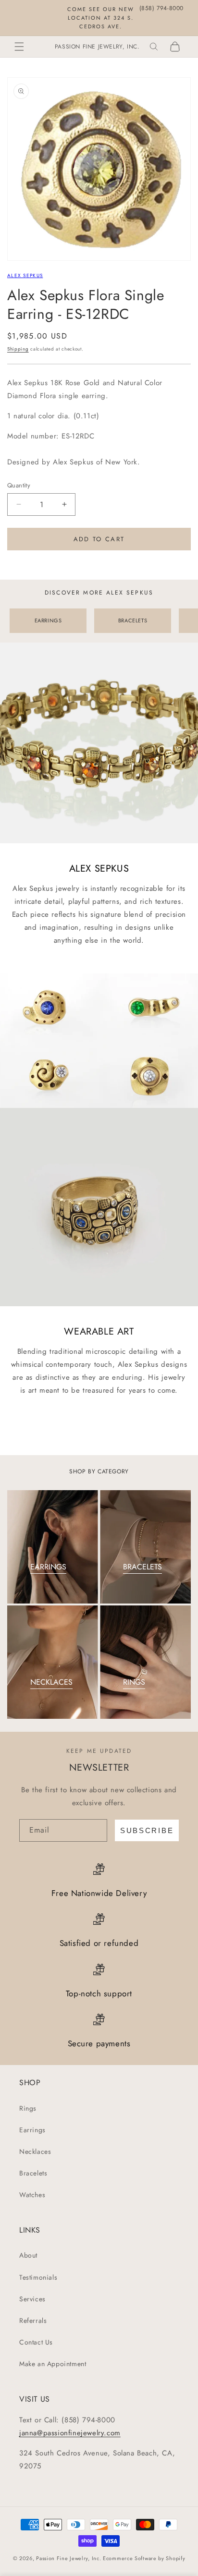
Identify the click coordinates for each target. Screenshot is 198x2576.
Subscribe (147, 1830)
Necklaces (35, 2151)
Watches (32, 2195)
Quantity (19, 485)
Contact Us (36, 2342)
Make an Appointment (53, 2364)
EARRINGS (48, 620)
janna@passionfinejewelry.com (70, 2433)
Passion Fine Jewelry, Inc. (68, 2558)
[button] (19, 47)
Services (32, 2299)
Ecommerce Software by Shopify (144, 2558)
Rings (28, 2108)
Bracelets (33, 2173)
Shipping (18, 349)
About (28, 2255)
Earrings (32, 2130)
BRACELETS (133, 620)
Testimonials (38, 2277)
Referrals (33, 2321)
